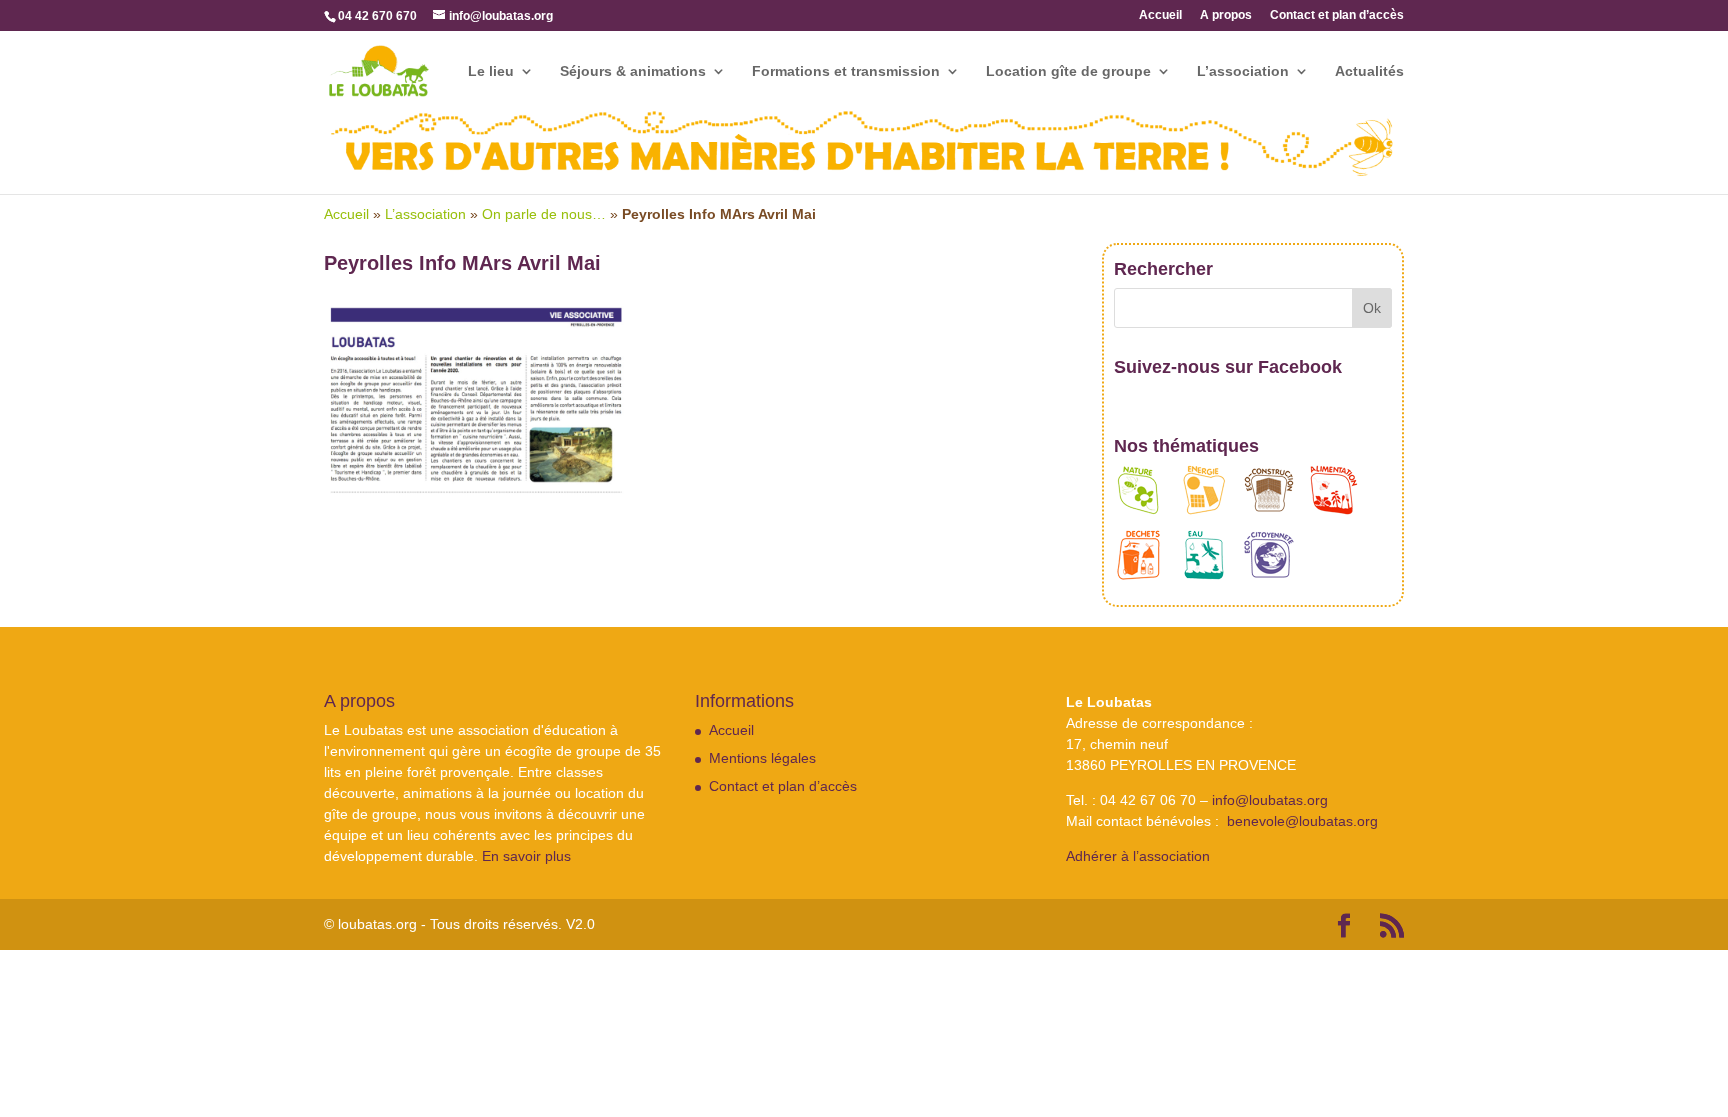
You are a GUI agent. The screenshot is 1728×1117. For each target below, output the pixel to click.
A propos (1226, 15)
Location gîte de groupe (1068, 71)
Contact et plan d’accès (1337, 15)
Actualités (1369, 71)
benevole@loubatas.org (1302, 821)
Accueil (1160, 15)
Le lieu (491, 71)
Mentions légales (762, 758)
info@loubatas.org (1270, 800)
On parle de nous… (544, 214)
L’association (1243, 71)
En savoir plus (526, 856)
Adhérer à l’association (1138, 856)
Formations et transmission (846, 71)
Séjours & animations (633, 71)
